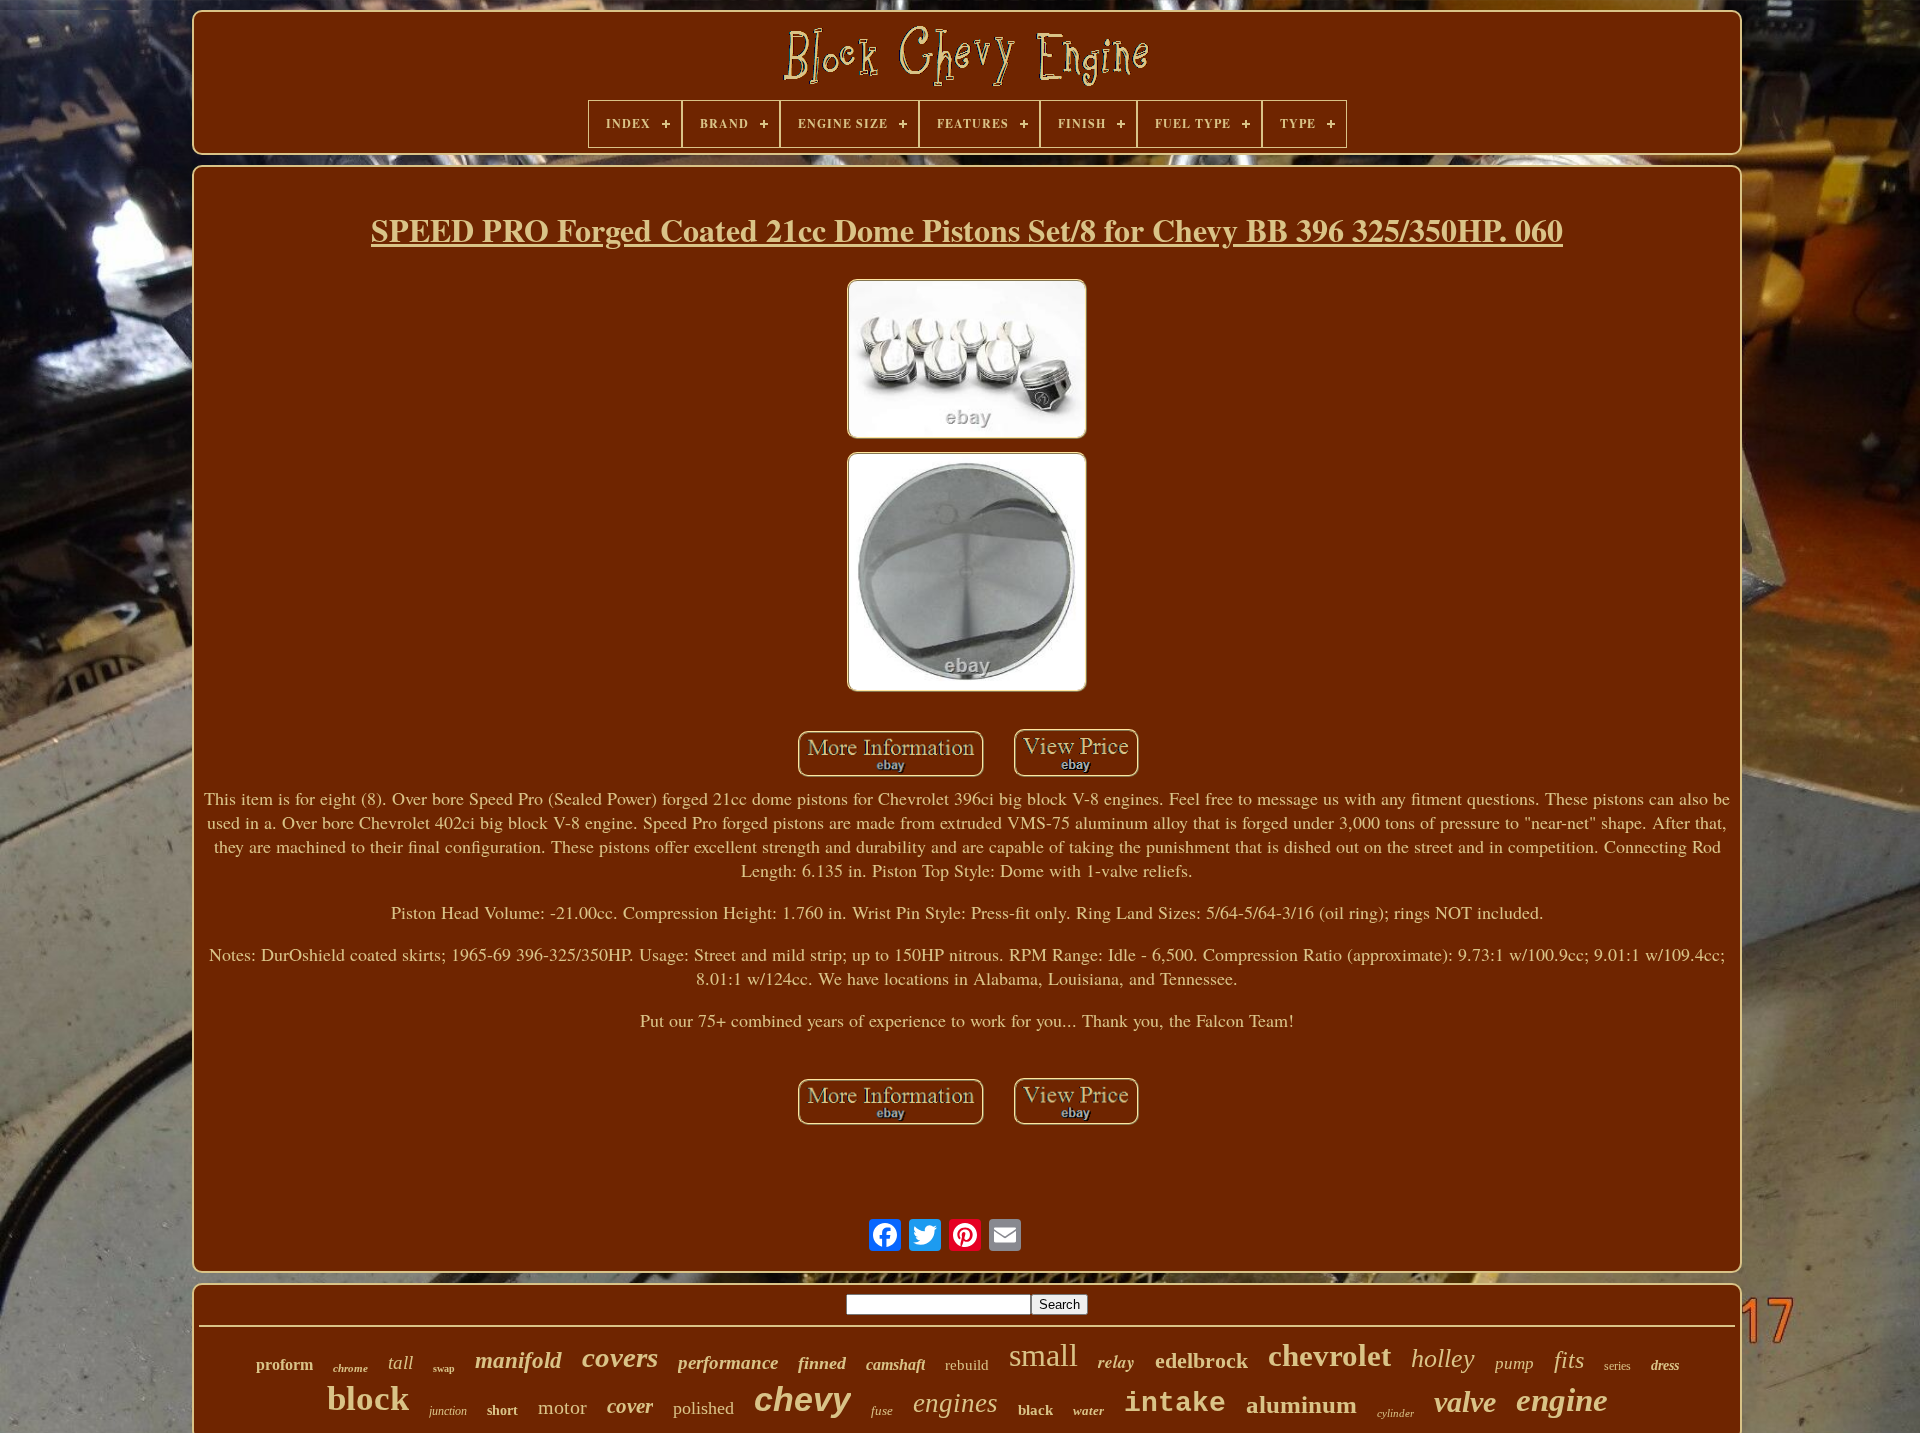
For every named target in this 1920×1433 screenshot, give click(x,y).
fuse (882, 1410)
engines (955, 1403)
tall (400, 1362)
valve (1465, 1401)
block (368, 1398)
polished (703, 1408)
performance (728, 1362)
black (1035, 1410)
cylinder (1395, 1413)
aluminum (1301, 1404)
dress (1665, 1365)
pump (1514, 1363)
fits (1569, 1360)
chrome (350, 1368)
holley (1443, 1358)
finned (822, 1363)
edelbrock (1201, 1360)
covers (620, 1357)
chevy (802, 1399)
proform (284, 1364)
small (1043, 1355)
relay (1116, 1362)
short (502, 1410)
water (1088, 1410)
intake (1175, 1403)
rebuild (967, 1365)
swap (444, 1368)
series (1617, 1366)
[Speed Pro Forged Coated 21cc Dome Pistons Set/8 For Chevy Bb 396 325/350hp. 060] (967, 362)
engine (1562, 1400)
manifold (518, 1360)
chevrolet (1329, 1355)
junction (448, 1411)
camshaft (895, 1364)
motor (562, 1407)
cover (630, 1406)
